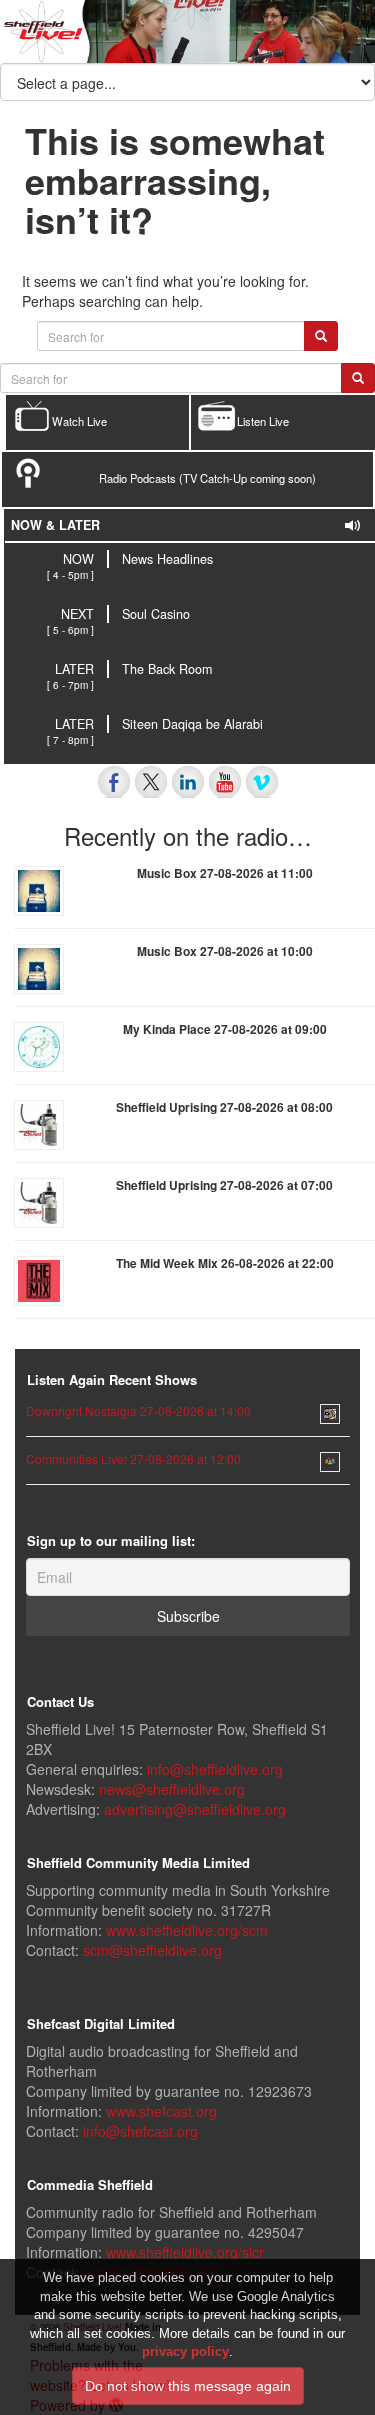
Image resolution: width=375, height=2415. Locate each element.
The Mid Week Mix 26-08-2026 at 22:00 (225, 1263)
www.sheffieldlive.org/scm (187, 1930)
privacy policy (185, 2351)
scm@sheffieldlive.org (152, 1950)
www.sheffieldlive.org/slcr (185, 2252)
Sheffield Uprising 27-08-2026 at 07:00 (224, 1185)
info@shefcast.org (140, 2131)
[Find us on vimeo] (262, 782)
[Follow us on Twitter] (151, 782)
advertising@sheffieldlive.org (195, 1809)
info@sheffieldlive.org (215, 1769)
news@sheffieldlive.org (172, 1789)
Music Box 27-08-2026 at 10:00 (225, 951)
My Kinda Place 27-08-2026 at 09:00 (225, 1029)
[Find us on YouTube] (225, 782)
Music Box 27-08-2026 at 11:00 (225, 873)
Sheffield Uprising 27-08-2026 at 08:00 (224, 1107)
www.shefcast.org (161, 2111)
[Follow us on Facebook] (114, 782)
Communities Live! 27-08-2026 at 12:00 (133, 1458)
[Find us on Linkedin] (188, 782)
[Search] (358, 378)
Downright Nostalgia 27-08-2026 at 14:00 (138, 1410)
